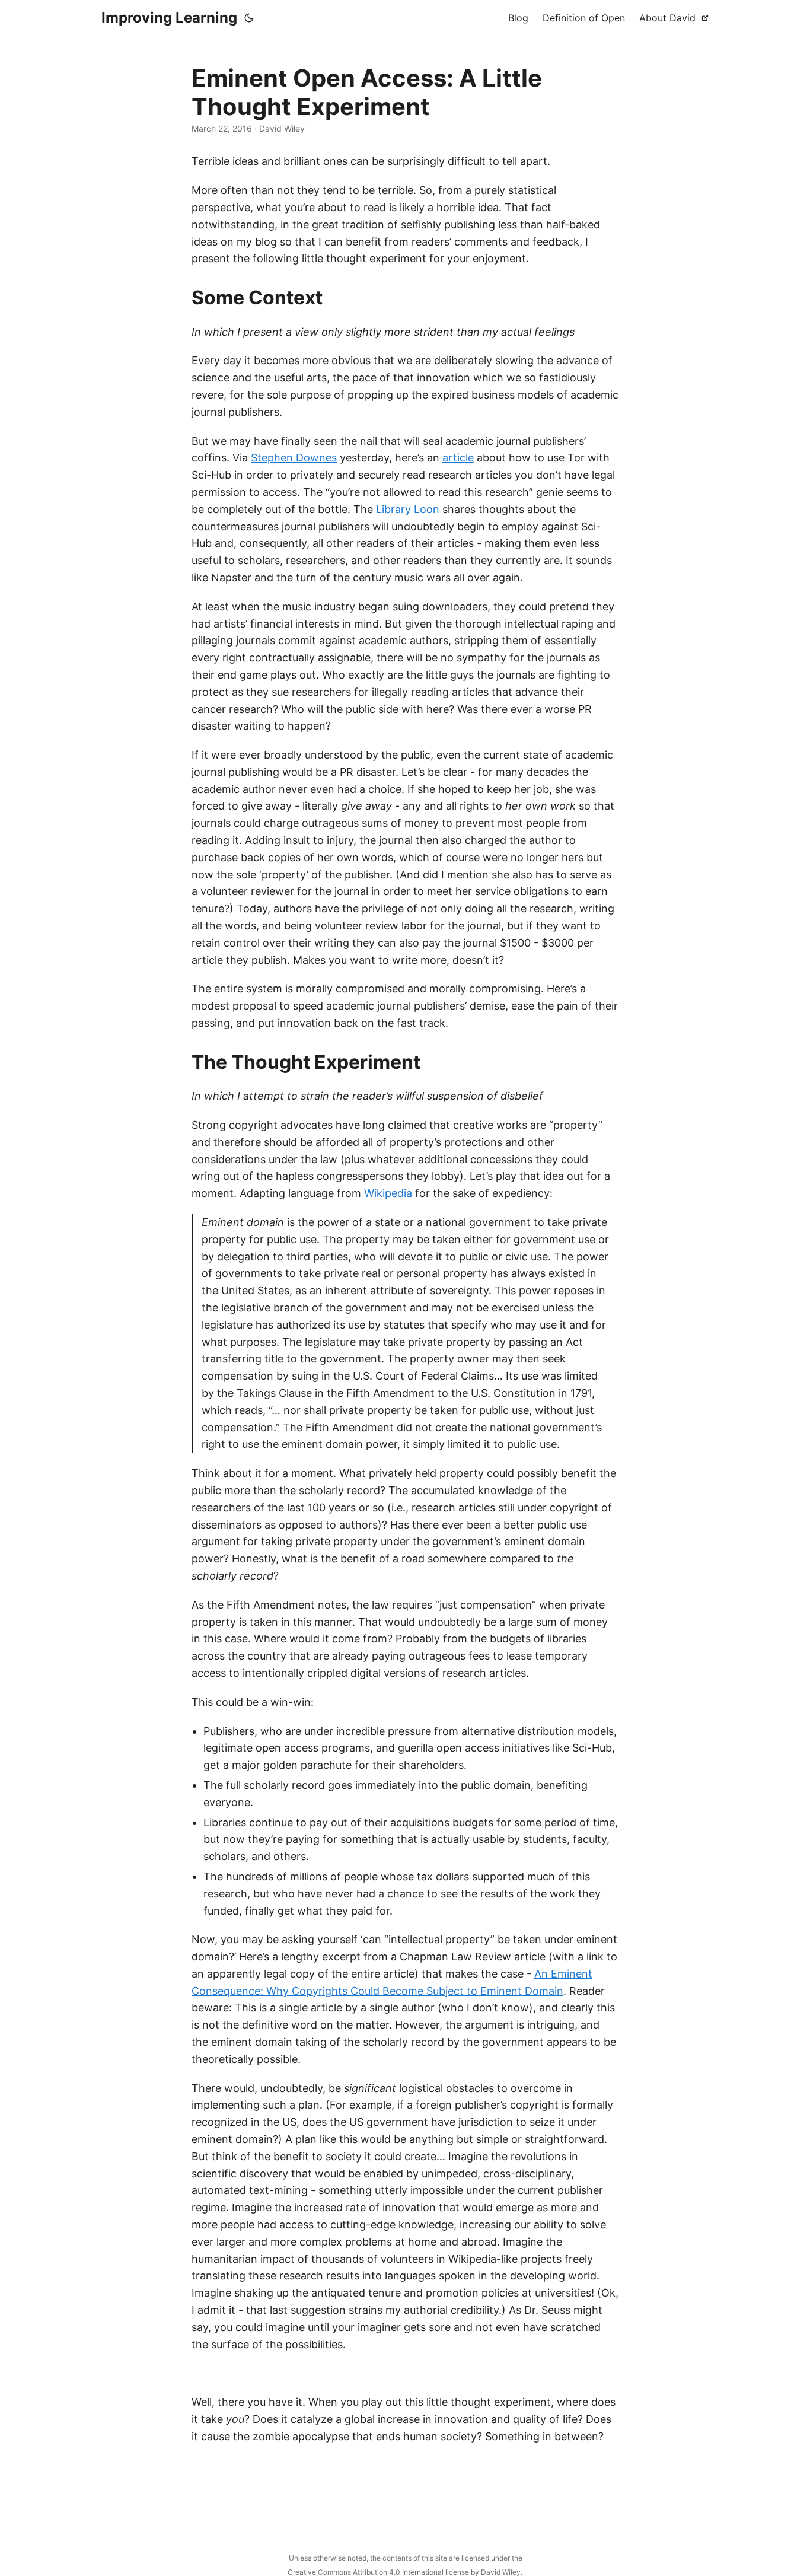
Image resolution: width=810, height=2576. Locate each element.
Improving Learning (169, 17)
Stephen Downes (294, 458)
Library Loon (408, 509)
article (458, 458)
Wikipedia (388, 1193)
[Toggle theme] (249, 18)
